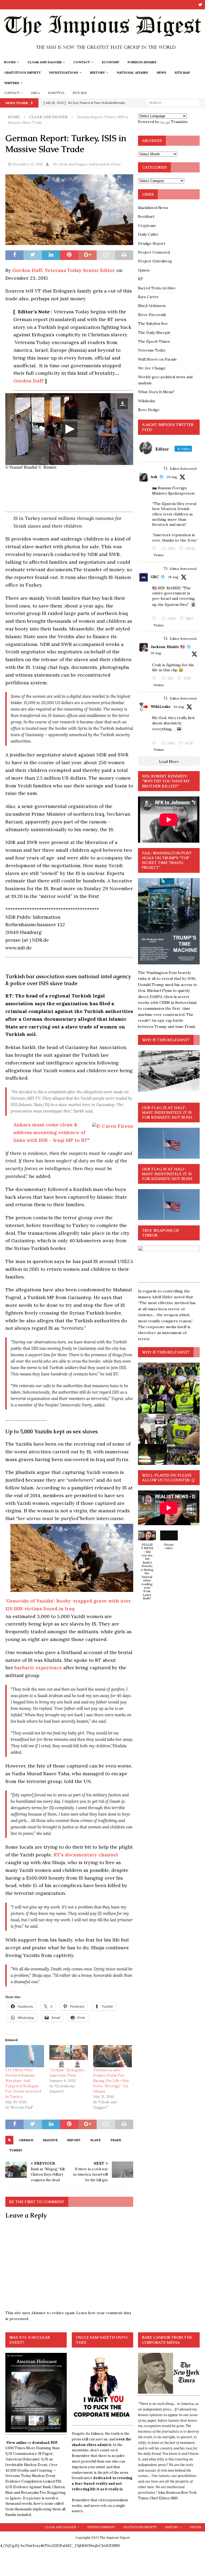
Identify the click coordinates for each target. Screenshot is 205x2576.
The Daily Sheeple (154, 333)
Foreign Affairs (142, 62)
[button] (147, 1568)
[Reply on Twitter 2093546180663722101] (155, 549)
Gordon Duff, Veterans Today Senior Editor (64, 270)
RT (141, 279)
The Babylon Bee (153, 324)
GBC (155, 577)
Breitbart (146, 216)
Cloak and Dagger (45, 62)
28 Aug (173, 577)
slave (95, 2140)
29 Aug (172, 477)
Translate (179, 122)
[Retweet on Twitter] (165, 468)
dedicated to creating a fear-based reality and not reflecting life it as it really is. (102, 2484)
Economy (111, 62)
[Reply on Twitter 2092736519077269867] (155, 743)
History (97, 72)
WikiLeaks (160, 707)
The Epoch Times (154, 341)
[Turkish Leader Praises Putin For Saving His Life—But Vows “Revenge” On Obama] (113, 2056)
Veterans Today (152, 350)
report (74, 2140)
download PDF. (45, 2443)
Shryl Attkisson (152, 306)
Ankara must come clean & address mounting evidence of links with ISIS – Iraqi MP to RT (50, 1132)
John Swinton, (169, 2493)
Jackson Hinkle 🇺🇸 (168, 647)
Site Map (182, 72)
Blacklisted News (153, 208)
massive (50, 2140)
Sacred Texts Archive (157, 288)
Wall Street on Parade (157, 359)
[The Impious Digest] (102, 54)
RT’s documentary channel (86, 1855)
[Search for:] (173, 102)
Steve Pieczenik (152, 315)
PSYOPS (195, 2527)
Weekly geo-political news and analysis (165, 380)
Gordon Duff (29, 381)
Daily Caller (148, 234)
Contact (82, 62)
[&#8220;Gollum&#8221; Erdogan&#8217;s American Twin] (69, 2056)
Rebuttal (56, 93)
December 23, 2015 (27, 164)
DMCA (36, 93)
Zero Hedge (149, 410)
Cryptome (147, 226)
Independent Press (105, 164)
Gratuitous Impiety (23, 72)
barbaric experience (38, 1668)
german (26, 2140)
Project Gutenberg (155, 261)
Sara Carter (148, 297)
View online (16, 2443)
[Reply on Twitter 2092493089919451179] (155, 678)
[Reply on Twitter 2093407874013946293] (155, 619)
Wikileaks (147, 401)
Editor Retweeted (183, 469)
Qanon (144, 270)
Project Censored (154, 252)
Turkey (16, 2150)
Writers (12, 83)
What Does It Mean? (156, 392)
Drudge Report (152, 243)
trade (116, 2140)
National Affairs (132, 72)
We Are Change (152, 368)
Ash (154, 477)
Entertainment (101, 2527)
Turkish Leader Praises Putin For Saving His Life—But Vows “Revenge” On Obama (111, 2081)
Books (10, 62)
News (161, 72)
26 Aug (156, 653)
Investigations (64, 72)
